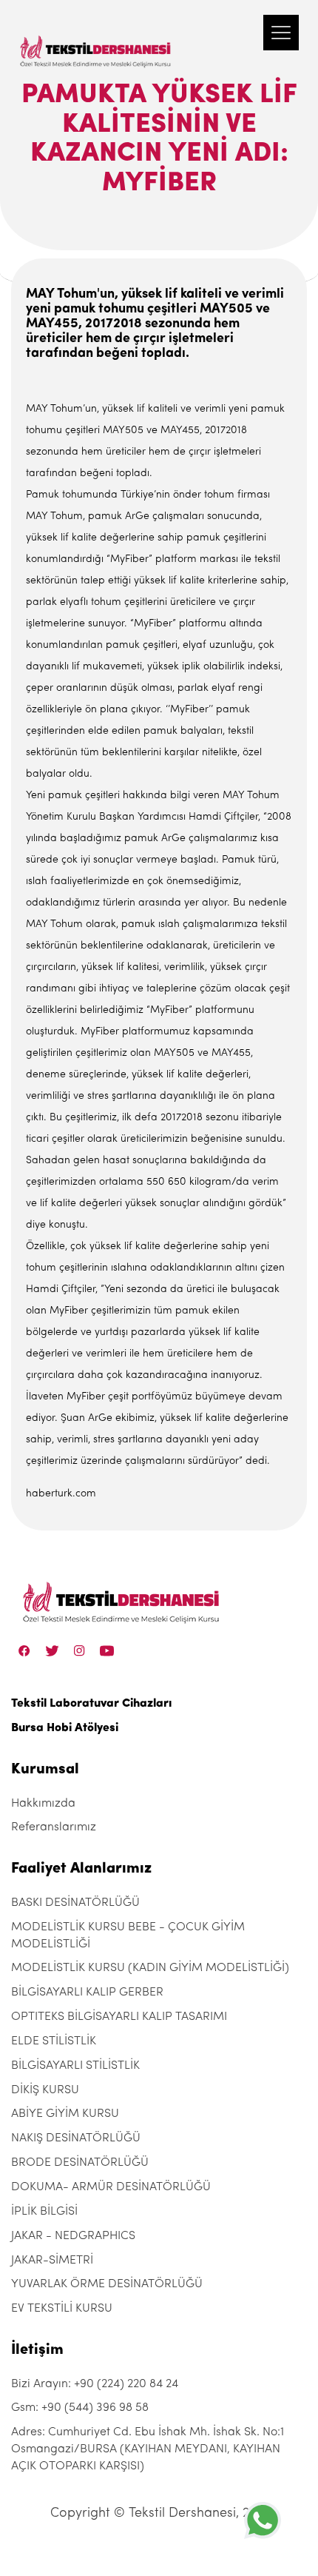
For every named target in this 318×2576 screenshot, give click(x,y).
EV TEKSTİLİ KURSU (62, 2309)
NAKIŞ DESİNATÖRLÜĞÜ (76, 2138)
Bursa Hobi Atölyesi (65, 1728)
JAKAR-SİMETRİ (52, 2261)
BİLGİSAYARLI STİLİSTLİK (75, 2066)
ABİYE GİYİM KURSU (65, 2114)
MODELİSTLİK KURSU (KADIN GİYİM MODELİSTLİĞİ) (150, 1968)
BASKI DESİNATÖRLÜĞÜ (75, 1903)
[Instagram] (79, 1650)
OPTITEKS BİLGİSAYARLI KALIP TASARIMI (119, 2017)
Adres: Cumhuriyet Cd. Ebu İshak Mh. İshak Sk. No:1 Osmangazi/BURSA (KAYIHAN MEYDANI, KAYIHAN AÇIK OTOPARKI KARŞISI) (148, 2449)
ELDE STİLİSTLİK (54, 2041)
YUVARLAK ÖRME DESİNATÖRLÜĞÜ (107, 2284)
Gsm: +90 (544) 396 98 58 (80, 2408)
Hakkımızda (43, 1804)
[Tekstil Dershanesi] (96, 37)
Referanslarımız (54, 1827)
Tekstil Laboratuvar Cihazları (91, 1704)
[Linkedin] (107, 1650)
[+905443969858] (263, 2520)
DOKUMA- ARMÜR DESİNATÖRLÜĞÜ (111, 2187)
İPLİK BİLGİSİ (44, 2212)
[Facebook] (24, 1650)
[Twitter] (52, 1650)
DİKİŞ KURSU (45, 2090)
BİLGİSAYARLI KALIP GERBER (87, 1993)
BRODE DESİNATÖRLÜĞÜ (80, 2163)
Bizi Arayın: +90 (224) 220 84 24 (95, 2384)
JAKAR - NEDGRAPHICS (73, 2236)
